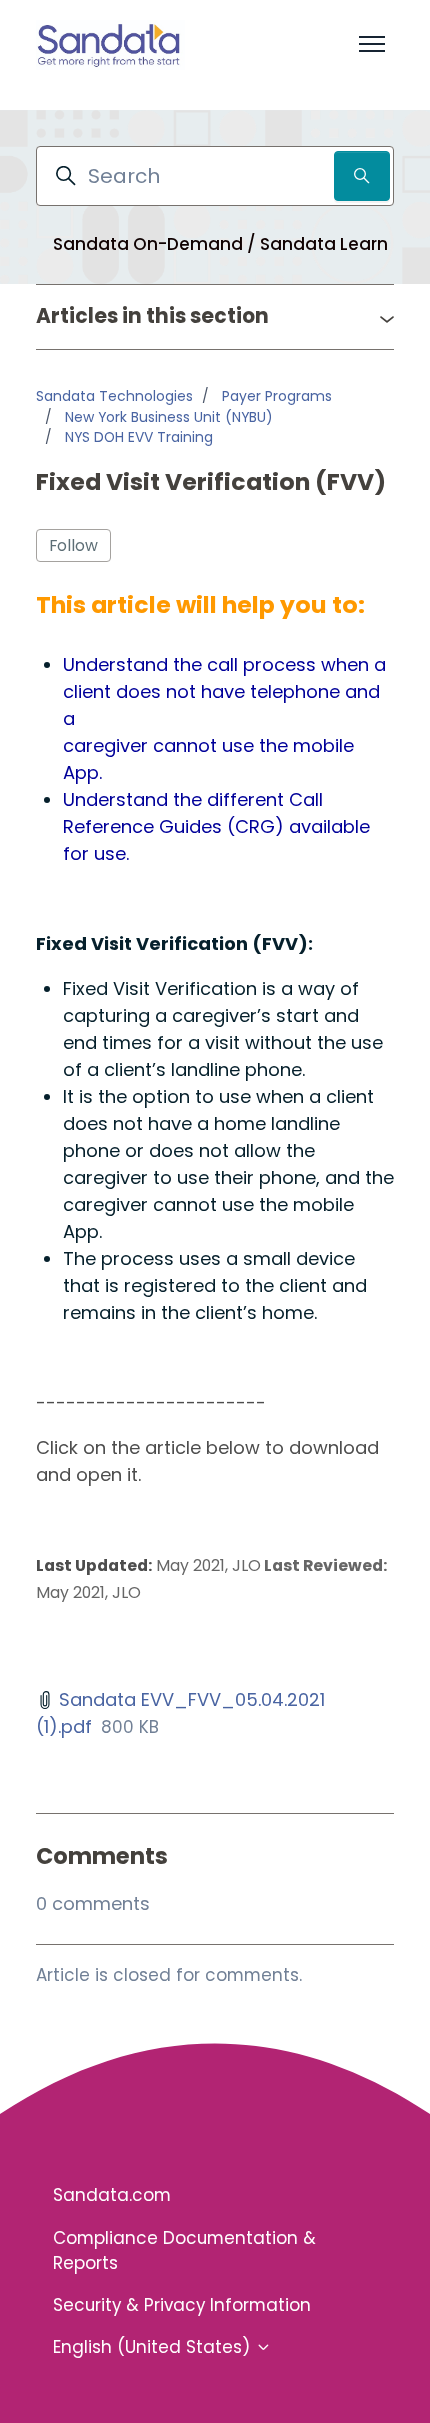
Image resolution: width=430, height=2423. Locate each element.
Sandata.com (112, 2195)
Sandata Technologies (114, 396)
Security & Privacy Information (182, 2305)
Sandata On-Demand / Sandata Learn (220, 244)
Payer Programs (277, 396)
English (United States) (154, 2347)
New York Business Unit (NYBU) (169, 417)
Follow (73, 545)
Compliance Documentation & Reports (184, 2250)
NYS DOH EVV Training (139, 437)
